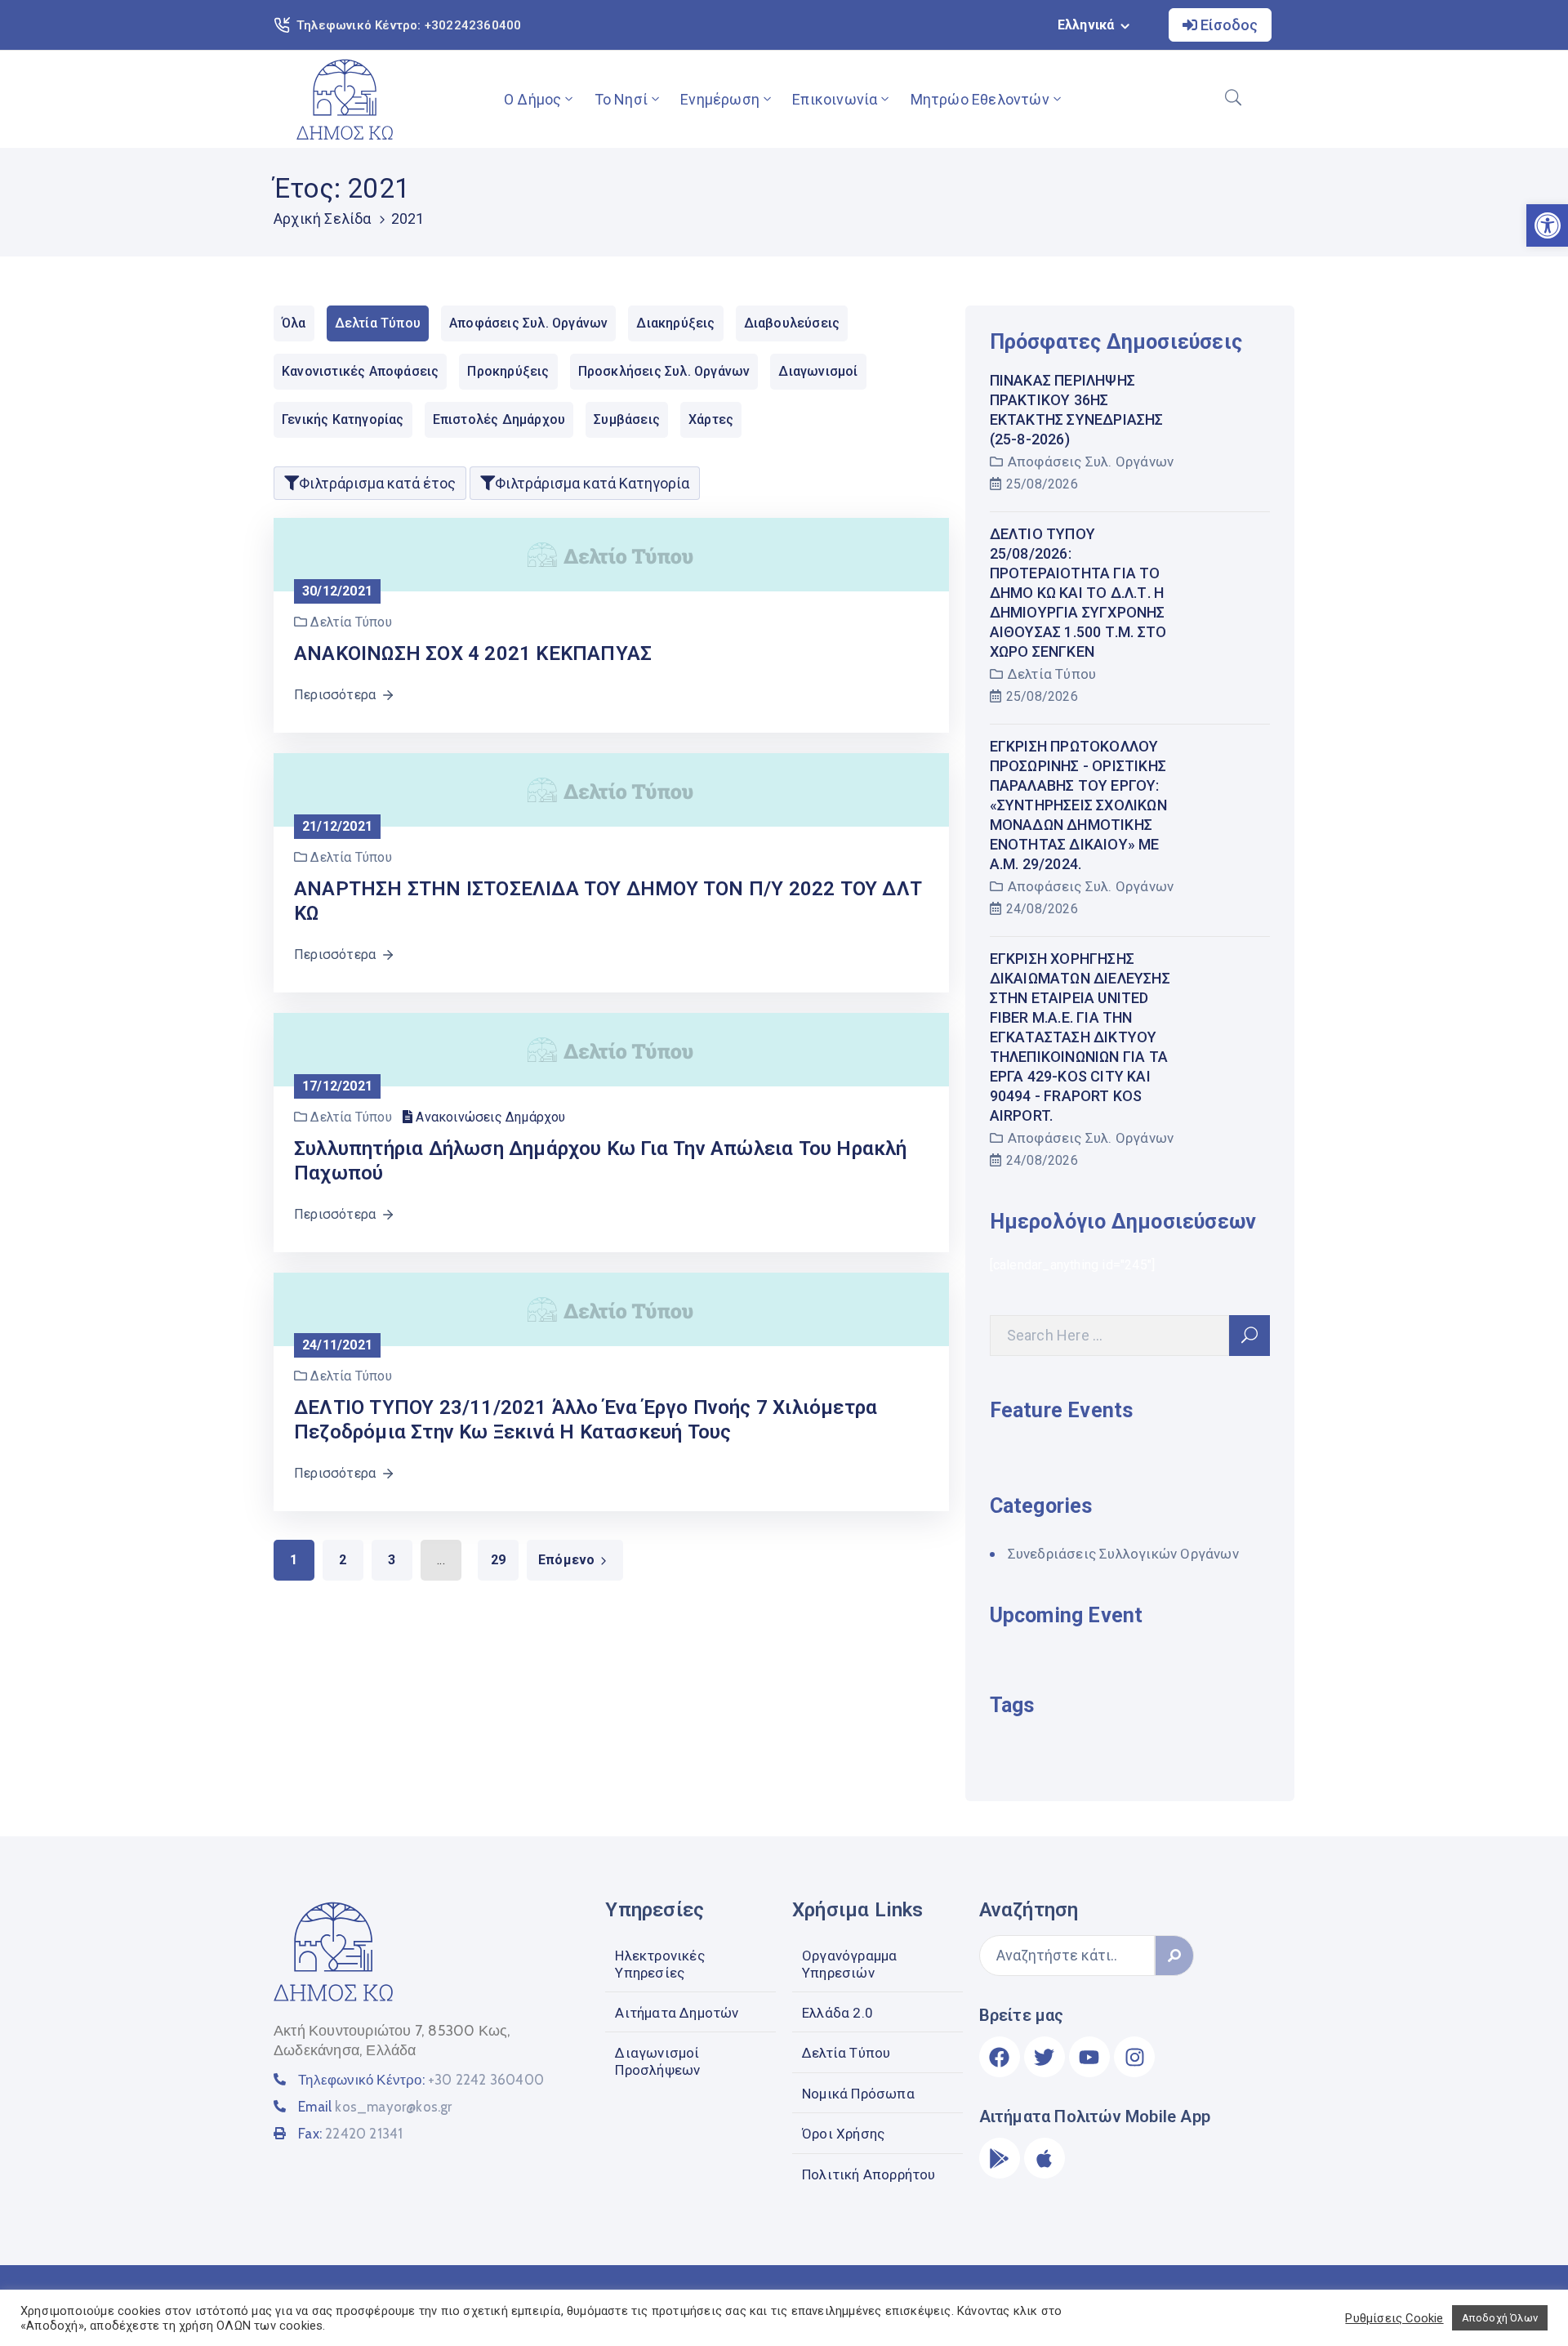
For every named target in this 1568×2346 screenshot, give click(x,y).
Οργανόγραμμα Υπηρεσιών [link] (849, 1964)
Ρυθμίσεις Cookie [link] (1394, 2318)
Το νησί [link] (621, 99)
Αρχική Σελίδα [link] (323, 219)
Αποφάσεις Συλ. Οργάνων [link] (1091, 462)
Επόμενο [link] (566, 1560)
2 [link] (343, 1560)
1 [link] (294, 1560)
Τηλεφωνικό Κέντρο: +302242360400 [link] (409, 25)
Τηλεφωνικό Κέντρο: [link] (421, 2080)
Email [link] (375, 2107)
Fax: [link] (350, 2134)
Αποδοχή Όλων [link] (1500, 2318)
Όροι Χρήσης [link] (843, 2134)
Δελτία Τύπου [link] (1052, 674)
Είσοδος (1227, 25)
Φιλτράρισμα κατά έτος (377, 483)
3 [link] (392, 1560)
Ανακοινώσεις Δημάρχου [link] (490, 1117)
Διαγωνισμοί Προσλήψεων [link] (657, 2061)
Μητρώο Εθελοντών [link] (980, 99)
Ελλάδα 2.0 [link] (837, 2013)
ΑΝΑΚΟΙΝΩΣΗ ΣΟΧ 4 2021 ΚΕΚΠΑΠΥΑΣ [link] (473, 653)
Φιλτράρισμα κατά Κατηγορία (592, 483)
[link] (345, 99)
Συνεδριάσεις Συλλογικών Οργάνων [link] (1123, 1554)
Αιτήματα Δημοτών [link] (677, 2013)
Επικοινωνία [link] (835, 99)
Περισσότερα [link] (335, 695)
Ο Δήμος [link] (532, 99)
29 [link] (498, 1560)
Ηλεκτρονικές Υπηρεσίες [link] (659, 1964)
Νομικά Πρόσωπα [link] (858, 2094)
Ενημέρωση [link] (720, 99)
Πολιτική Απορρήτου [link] (869, 2174)
